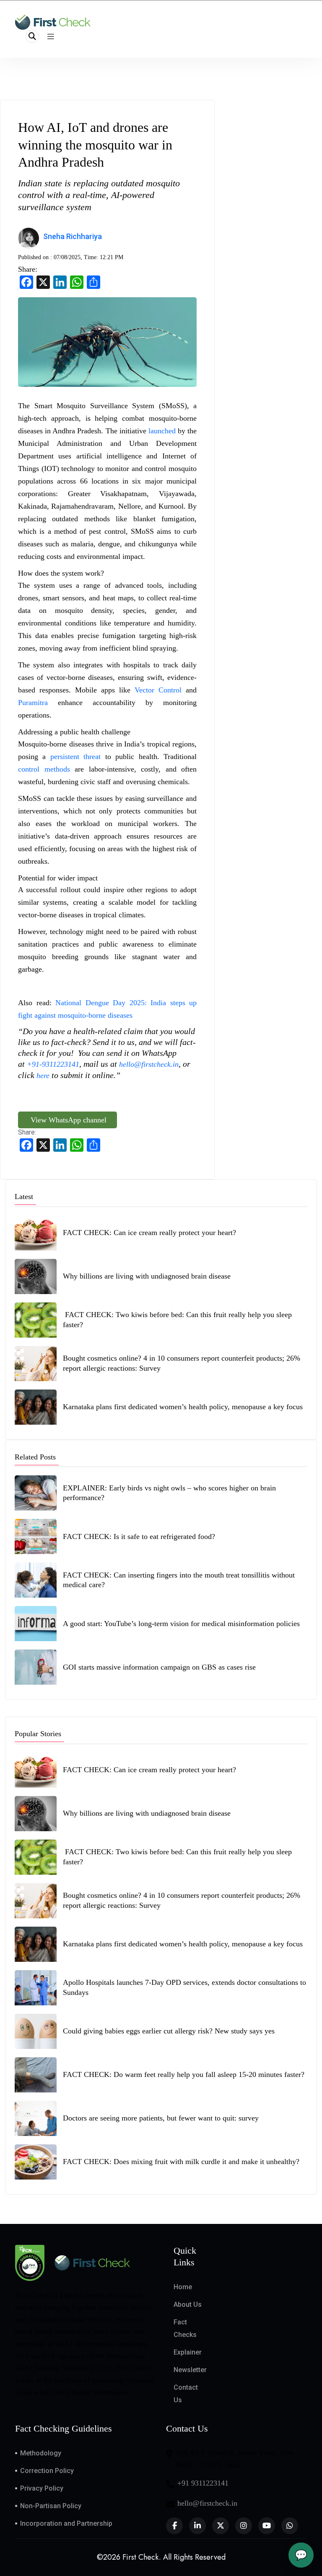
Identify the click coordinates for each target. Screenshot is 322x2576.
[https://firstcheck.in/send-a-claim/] (51, 1076)
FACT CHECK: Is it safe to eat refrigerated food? (139, 1536)
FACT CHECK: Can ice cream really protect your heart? (149, 1233)
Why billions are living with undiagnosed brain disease (147, 1276)
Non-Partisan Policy (51, 2506)
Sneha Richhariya (73, 236)
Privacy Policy (42, 2488)
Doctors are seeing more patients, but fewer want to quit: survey (161, 2118)
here (43, 1076)
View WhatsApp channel (68, 1120)
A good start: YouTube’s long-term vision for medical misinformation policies (181, 1624)
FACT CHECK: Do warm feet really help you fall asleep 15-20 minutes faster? (185, 2074)
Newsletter (190, 2370)
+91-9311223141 (53, 1064)
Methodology (41, 2453)
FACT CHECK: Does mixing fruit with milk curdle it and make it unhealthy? (182, 2162)
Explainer (188, 2352)
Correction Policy (47, 2471)
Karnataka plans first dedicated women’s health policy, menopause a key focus (183, 1407)
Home (183, 2287)
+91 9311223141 (203, 2483)
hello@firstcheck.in (149, 1064)
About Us (188, 2305)
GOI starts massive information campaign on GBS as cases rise (159, 1667)
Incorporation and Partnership (66, 2523)
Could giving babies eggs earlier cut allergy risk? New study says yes (169, 2031)
